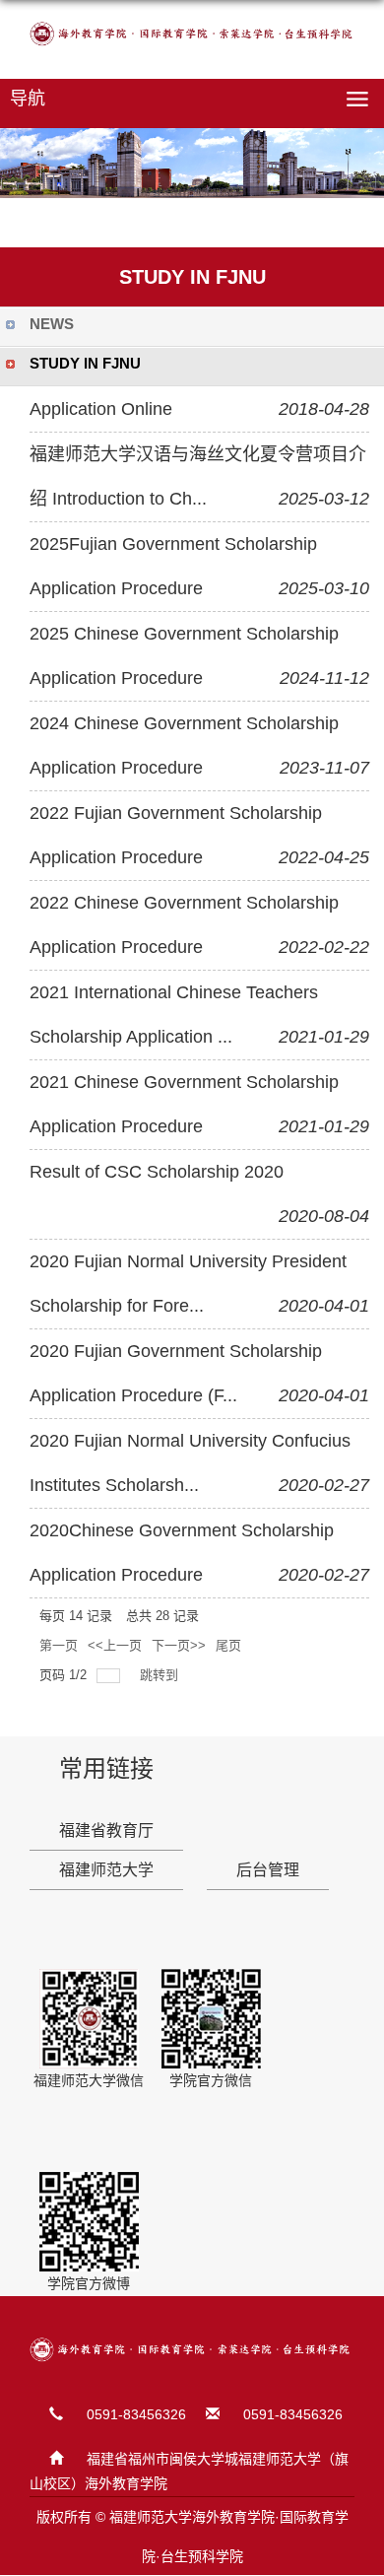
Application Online (101, 409)
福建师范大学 (106, 1870)
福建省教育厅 (106, 1830)
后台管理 (268, 1870)
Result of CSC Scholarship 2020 (157, 1172)
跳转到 (161, 1675)
